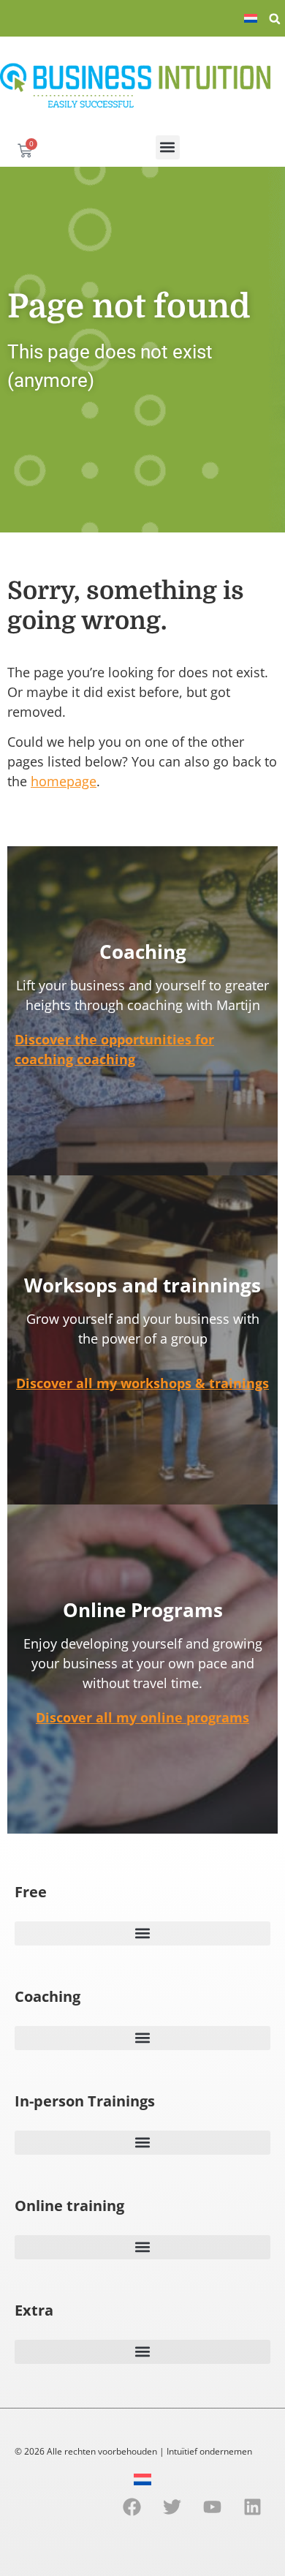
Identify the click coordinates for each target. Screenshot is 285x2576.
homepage (64, 781)
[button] (275, 19)
